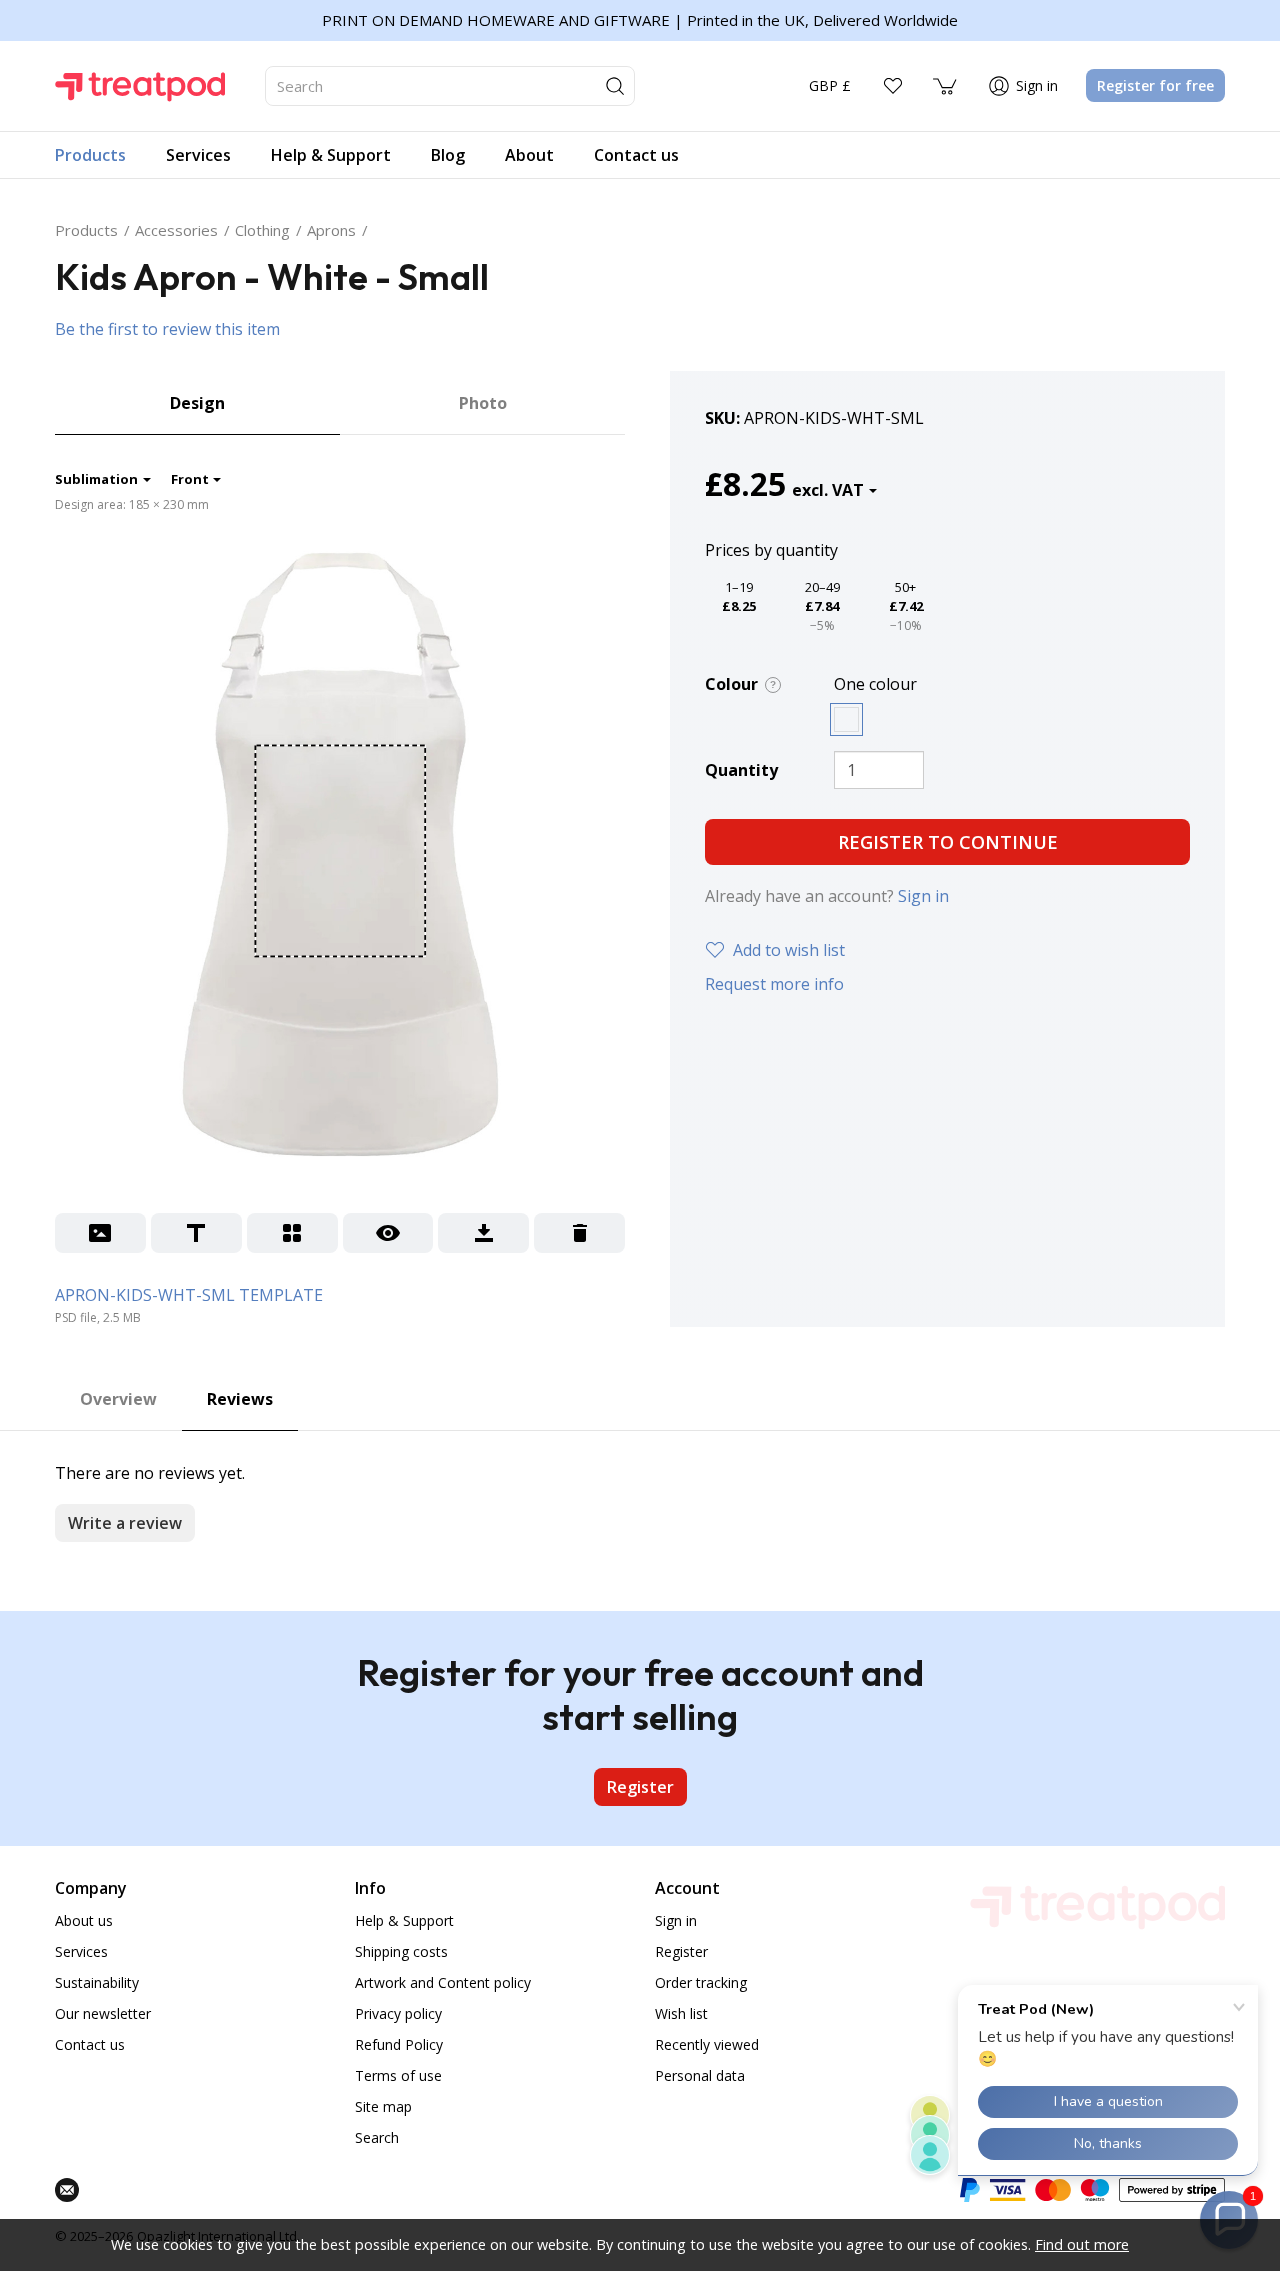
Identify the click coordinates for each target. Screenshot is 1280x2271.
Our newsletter (103, 2013)
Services (81, 1951)
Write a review (125, 1523)
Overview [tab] (118, 1399)
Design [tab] (197, 403)
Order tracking (701, 1982)
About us (84, 1920)
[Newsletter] (67, 2190)
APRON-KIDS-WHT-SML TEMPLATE (189, 1295)
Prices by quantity (771, 550)
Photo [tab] (483, 403)
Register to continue (948, 842)
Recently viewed (707, 2044)
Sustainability (97, 1982)
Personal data (700, 2075)
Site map (383, 2106)
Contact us (90, 2044)
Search (377, 2137)
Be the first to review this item (167, 329)
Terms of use (398, 2075)
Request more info (774, 984)
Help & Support (404, 1920)
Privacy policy (398, 2013)
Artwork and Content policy (443, 1982)
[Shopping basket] (946, 86)
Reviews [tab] (240, 1399)
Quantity (741, 770)
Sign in (923, 896)
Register (640, 1787)
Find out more (1082, 2244)
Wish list (681, 2013)
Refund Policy (399, 2044)
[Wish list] (893, 86)
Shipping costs (401, 1951)
